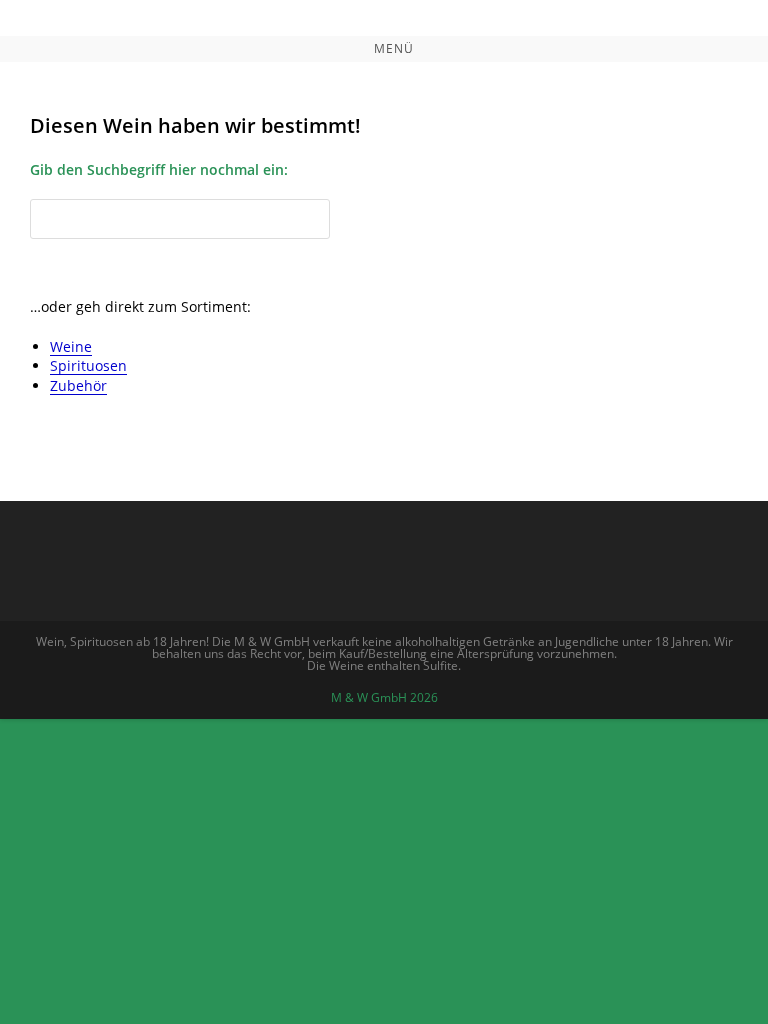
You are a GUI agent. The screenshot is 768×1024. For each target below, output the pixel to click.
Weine (71, 346)
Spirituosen (88, 365)
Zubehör (78, 385)
